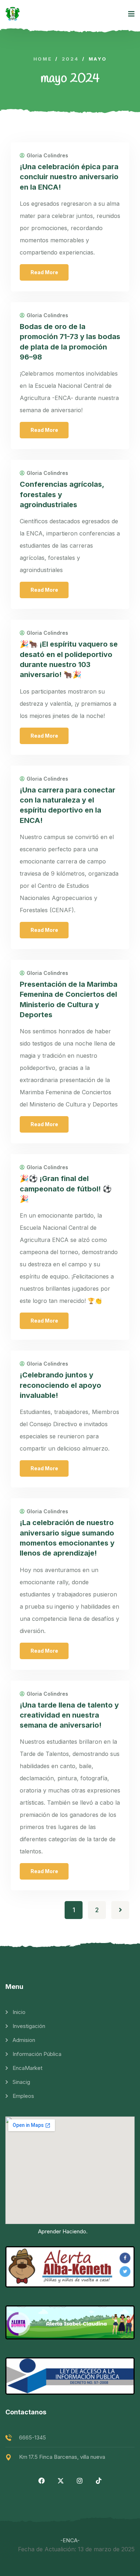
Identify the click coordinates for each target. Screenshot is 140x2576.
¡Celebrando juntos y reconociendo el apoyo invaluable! (60, 1385)
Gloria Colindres (47, 156)
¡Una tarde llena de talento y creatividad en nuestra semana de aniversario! (69, 1715)
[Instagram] (80, 2481)
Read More (44, 272)
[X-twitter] (61, 2481)
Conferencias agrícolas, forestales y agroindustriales (62, 494)
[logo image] (13, 14)
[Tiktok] (99, 2481)
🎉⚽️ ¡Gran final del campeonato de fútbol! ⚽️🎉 (66, 1189)
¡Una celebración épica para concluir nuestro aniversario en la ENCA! (69, 177)
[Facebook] (42, 2481)
